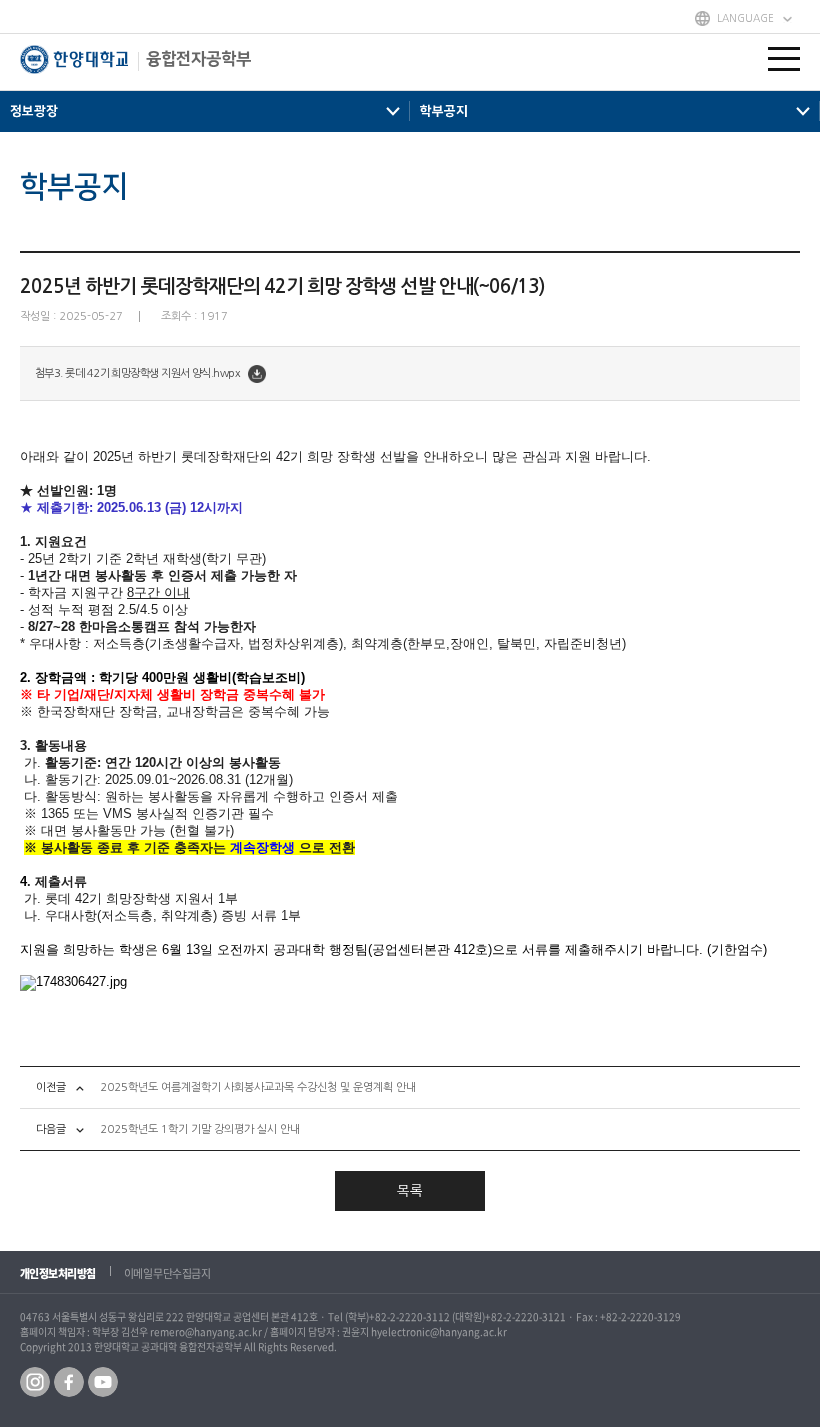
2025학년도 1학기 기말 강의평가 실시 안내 (200, 1129)
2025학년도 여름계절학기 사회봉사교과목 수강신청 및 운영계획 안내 (258, 1087)
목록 (410, 1191)
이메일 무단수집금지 (167, 1273)
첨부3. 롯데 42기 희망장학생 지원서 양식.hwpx (137, 373)
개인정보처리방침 (58, 1273)
